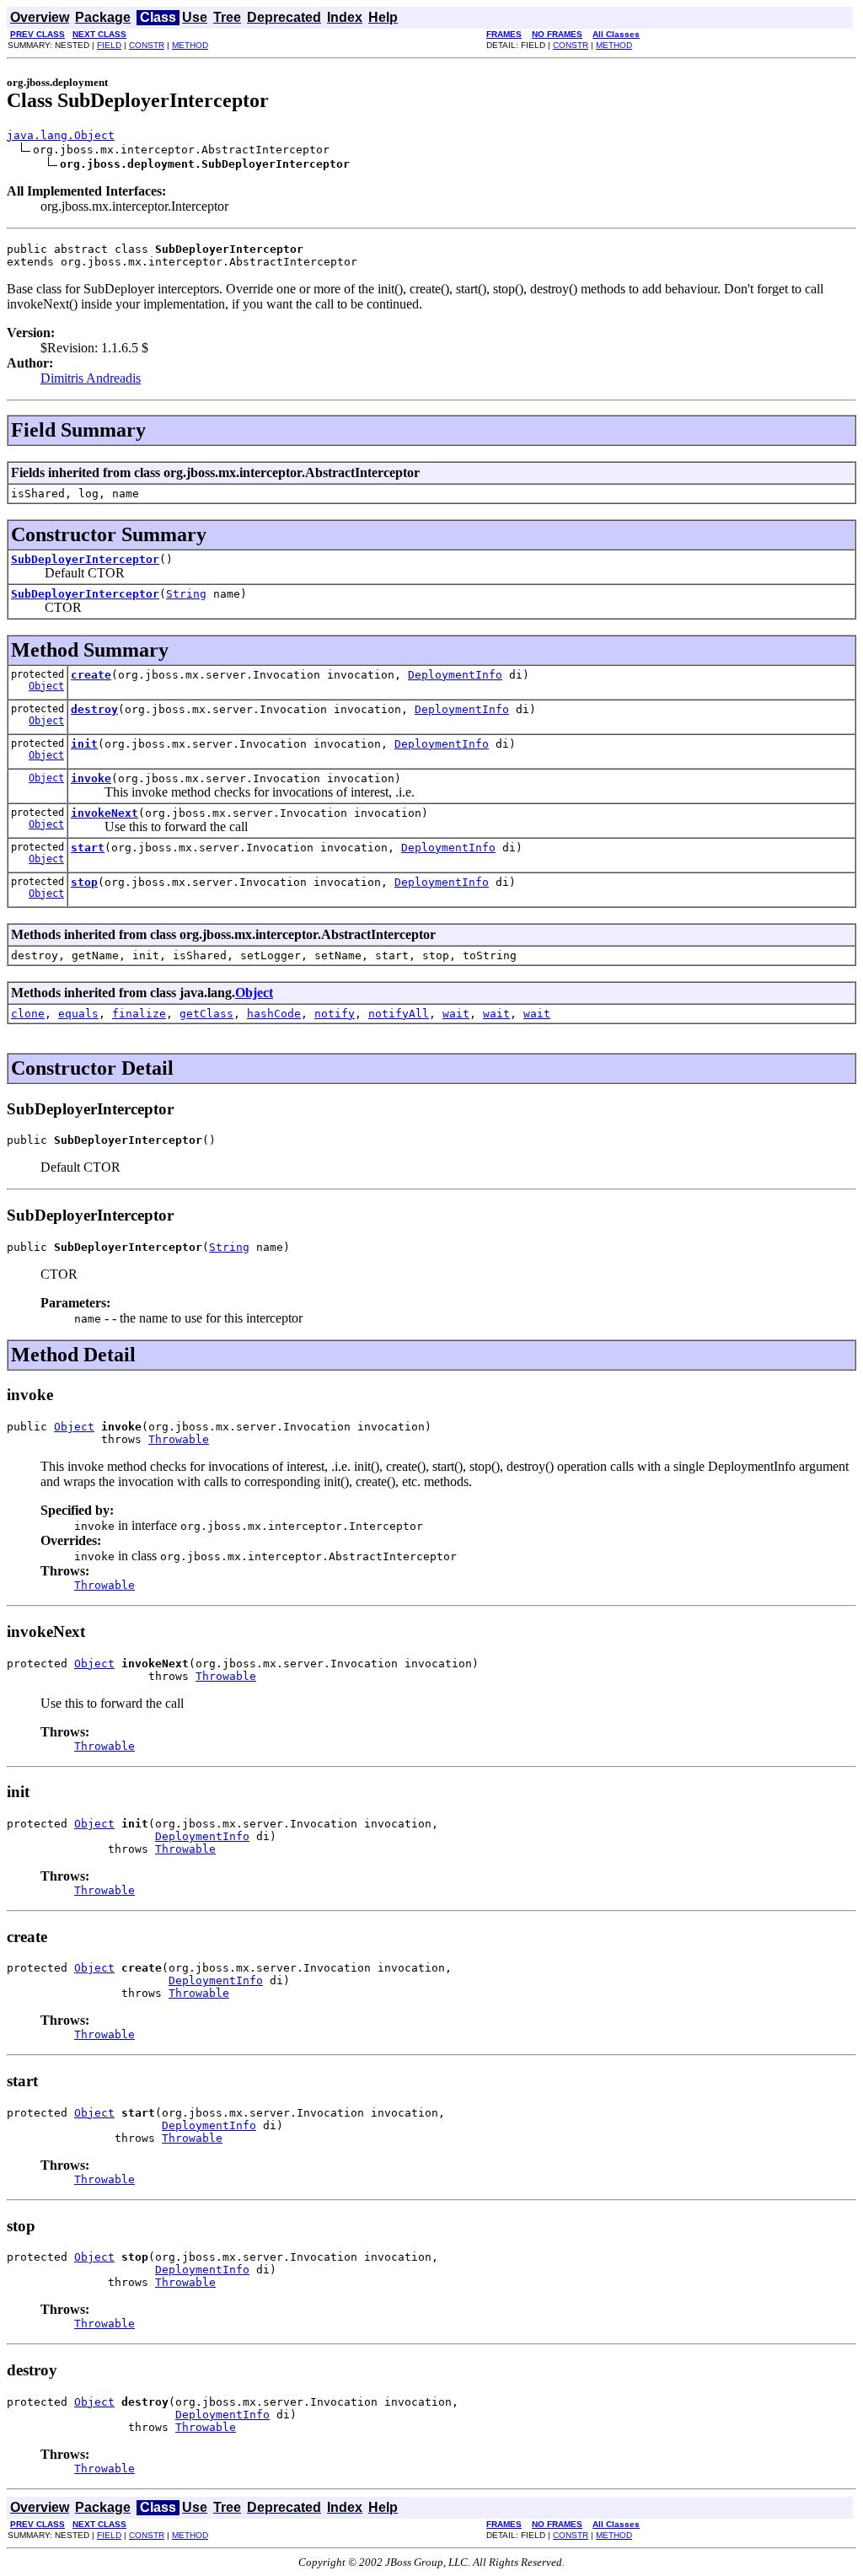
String (186, 594)
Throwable (179, 1439)
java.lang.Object (61, 135)
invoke (91, 778)
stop (84, 882)
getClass (206, 1014)
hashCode (274, 1014)
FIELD (109, 45)
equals (78, 1014)
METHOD (190, 45)
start (88, 848)
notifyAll (399, 1014)
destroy (94, 709)
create (91, 675)
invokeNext (105, 813)
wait (456, 1014)
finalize (139, 1014)
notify (335, 1014)
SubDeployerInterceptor (85, 559)
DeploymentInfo (455, 675)
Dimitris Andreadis (91, 378)
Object (46, 686)
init (84, 744)
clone (28, 1014)
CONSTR (147, 45)
